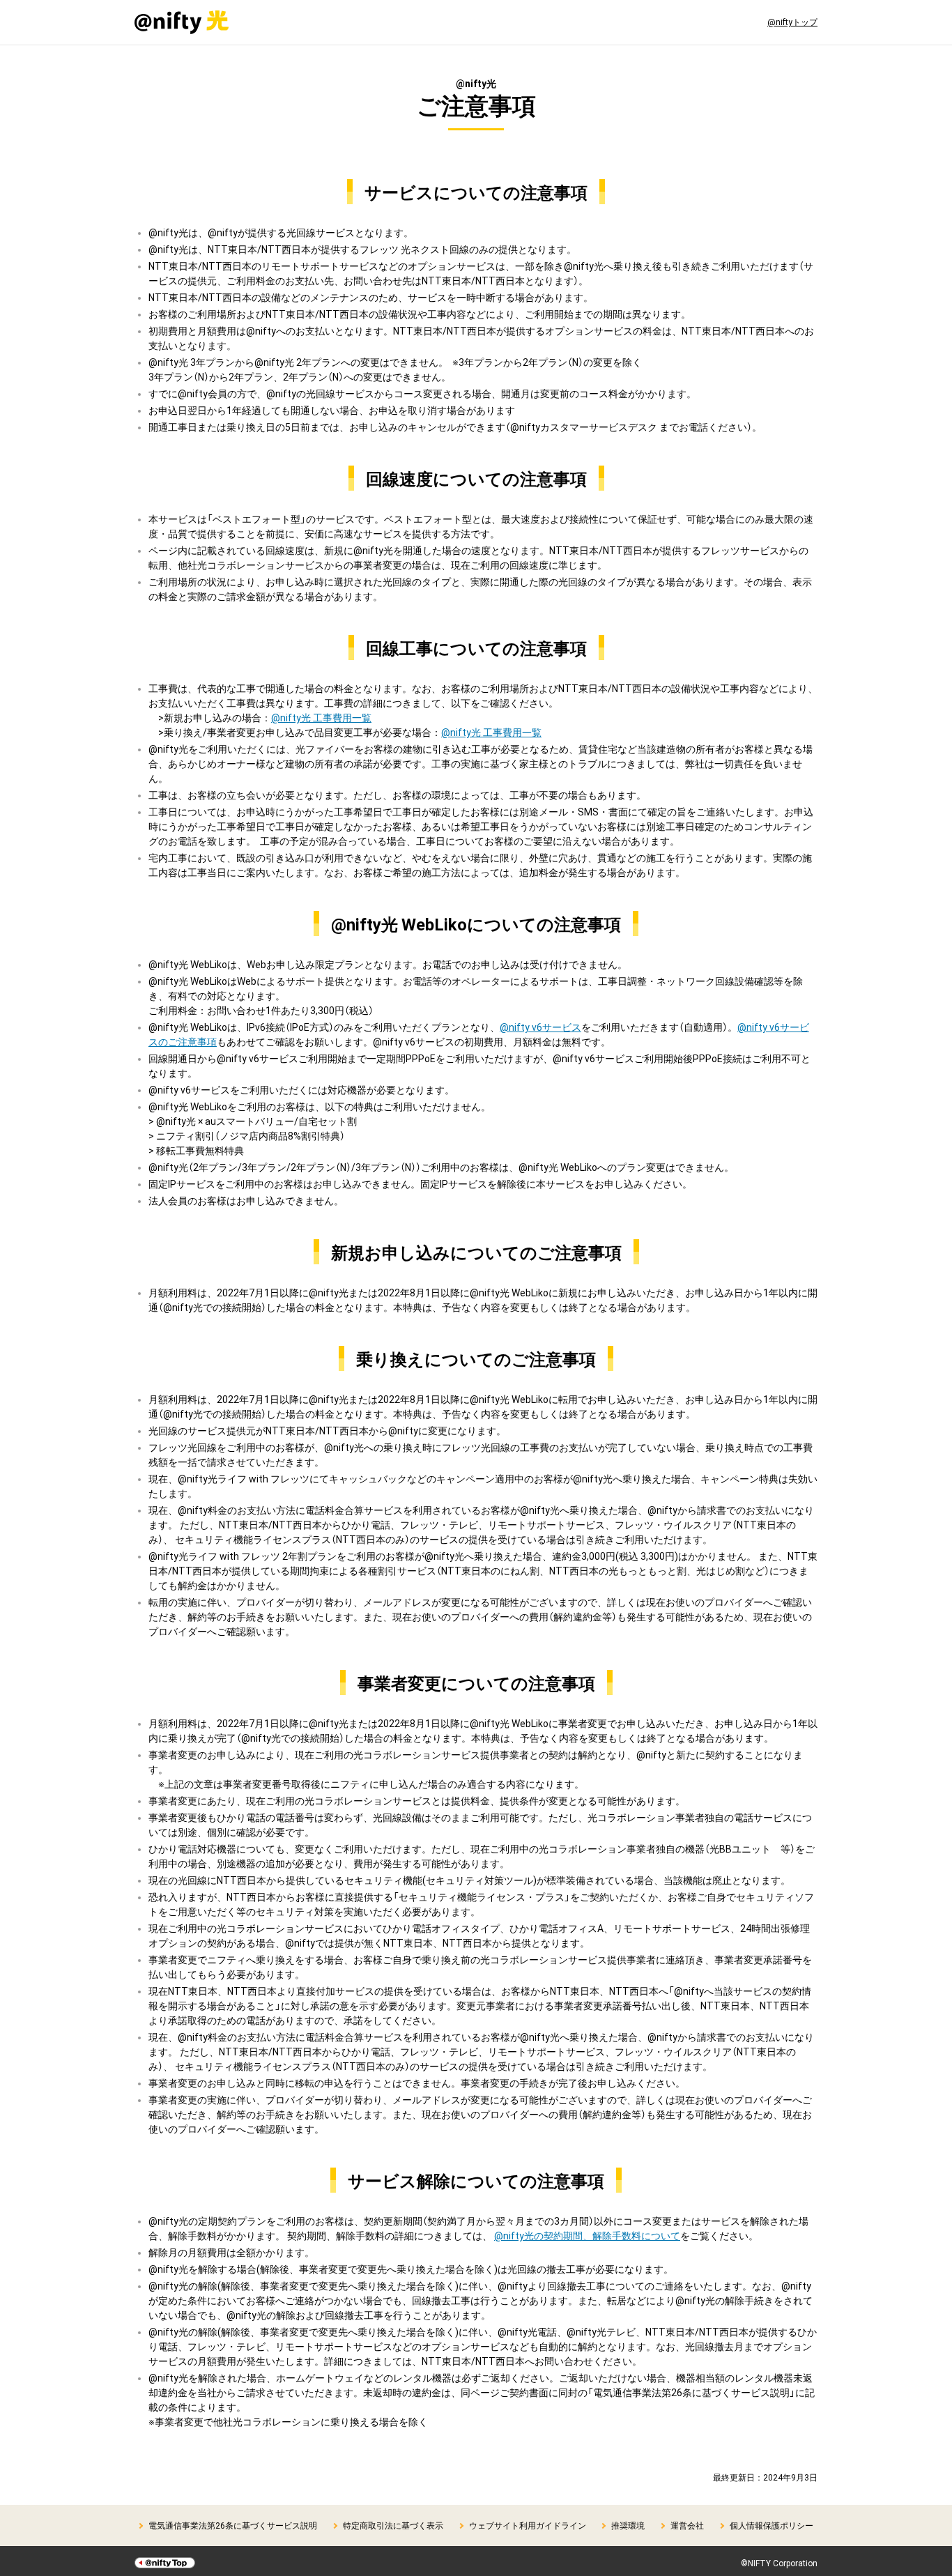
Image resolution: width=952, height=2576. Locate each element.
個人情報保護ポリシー (771, 2525)
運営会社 (687, 2525)
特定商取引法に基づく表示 (393, 2525)
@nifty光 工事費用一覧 (321, 717)
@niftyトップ (792, 22)
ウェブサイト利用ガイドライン (528, 2525)
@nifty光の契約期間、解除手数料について (587, 2235)
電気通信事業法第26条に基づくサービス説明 (233, 2525)
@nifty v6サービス (540, 1027)
